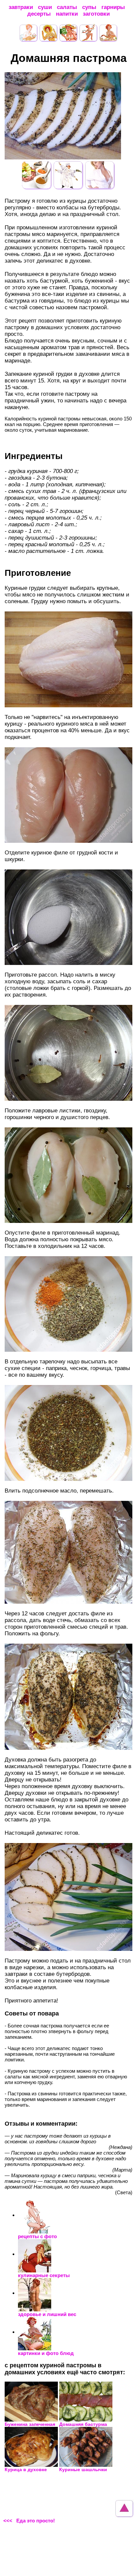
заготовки (96, 14)
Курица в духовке (26, 2469)
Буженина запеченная (30, 2424)
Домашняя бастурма (83, 2424)
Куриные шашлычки (83, 2469)
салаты (67, 7)
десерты (39, 14)
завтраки (21, 7)
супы (89, 7)
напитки (67, 14)
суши (45, 7)
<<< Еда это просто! (29, 2521)
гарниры (113, 7)
